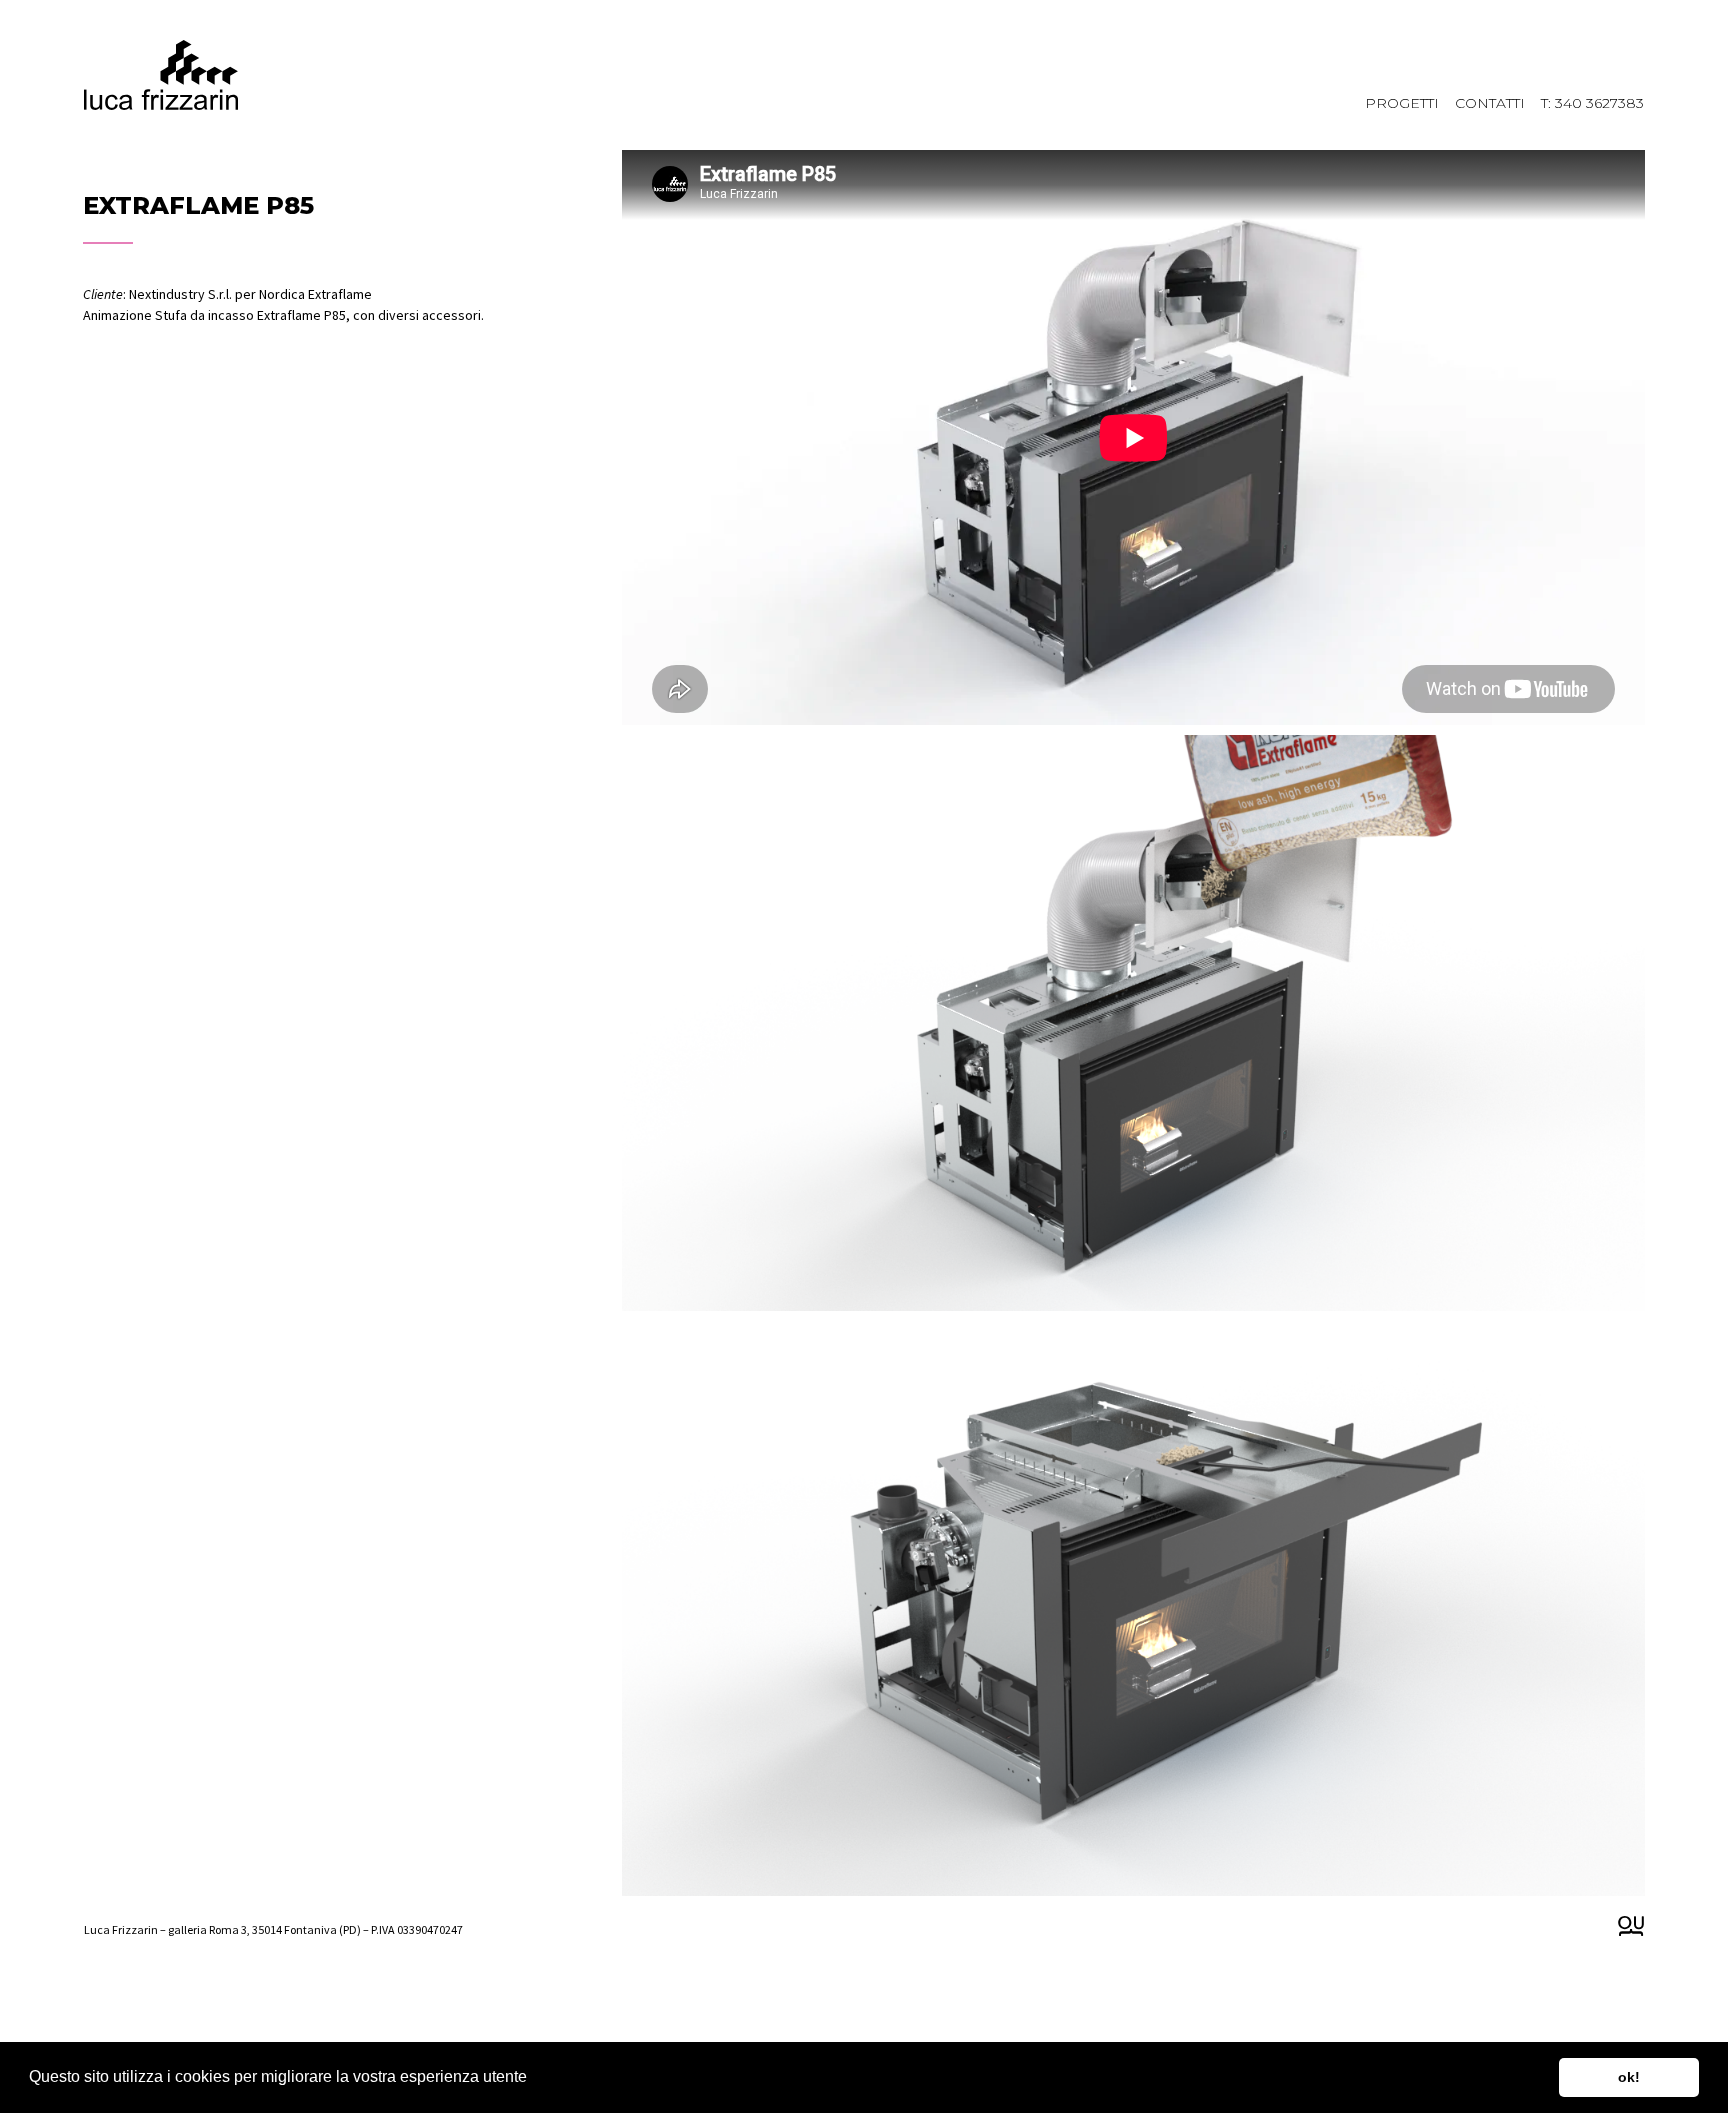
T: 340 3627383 (1592, 103)
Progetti (1402, 103)
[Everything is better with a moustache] (1631, 1926)
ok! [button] (1629, 2077)
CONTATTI (1490, 103)
